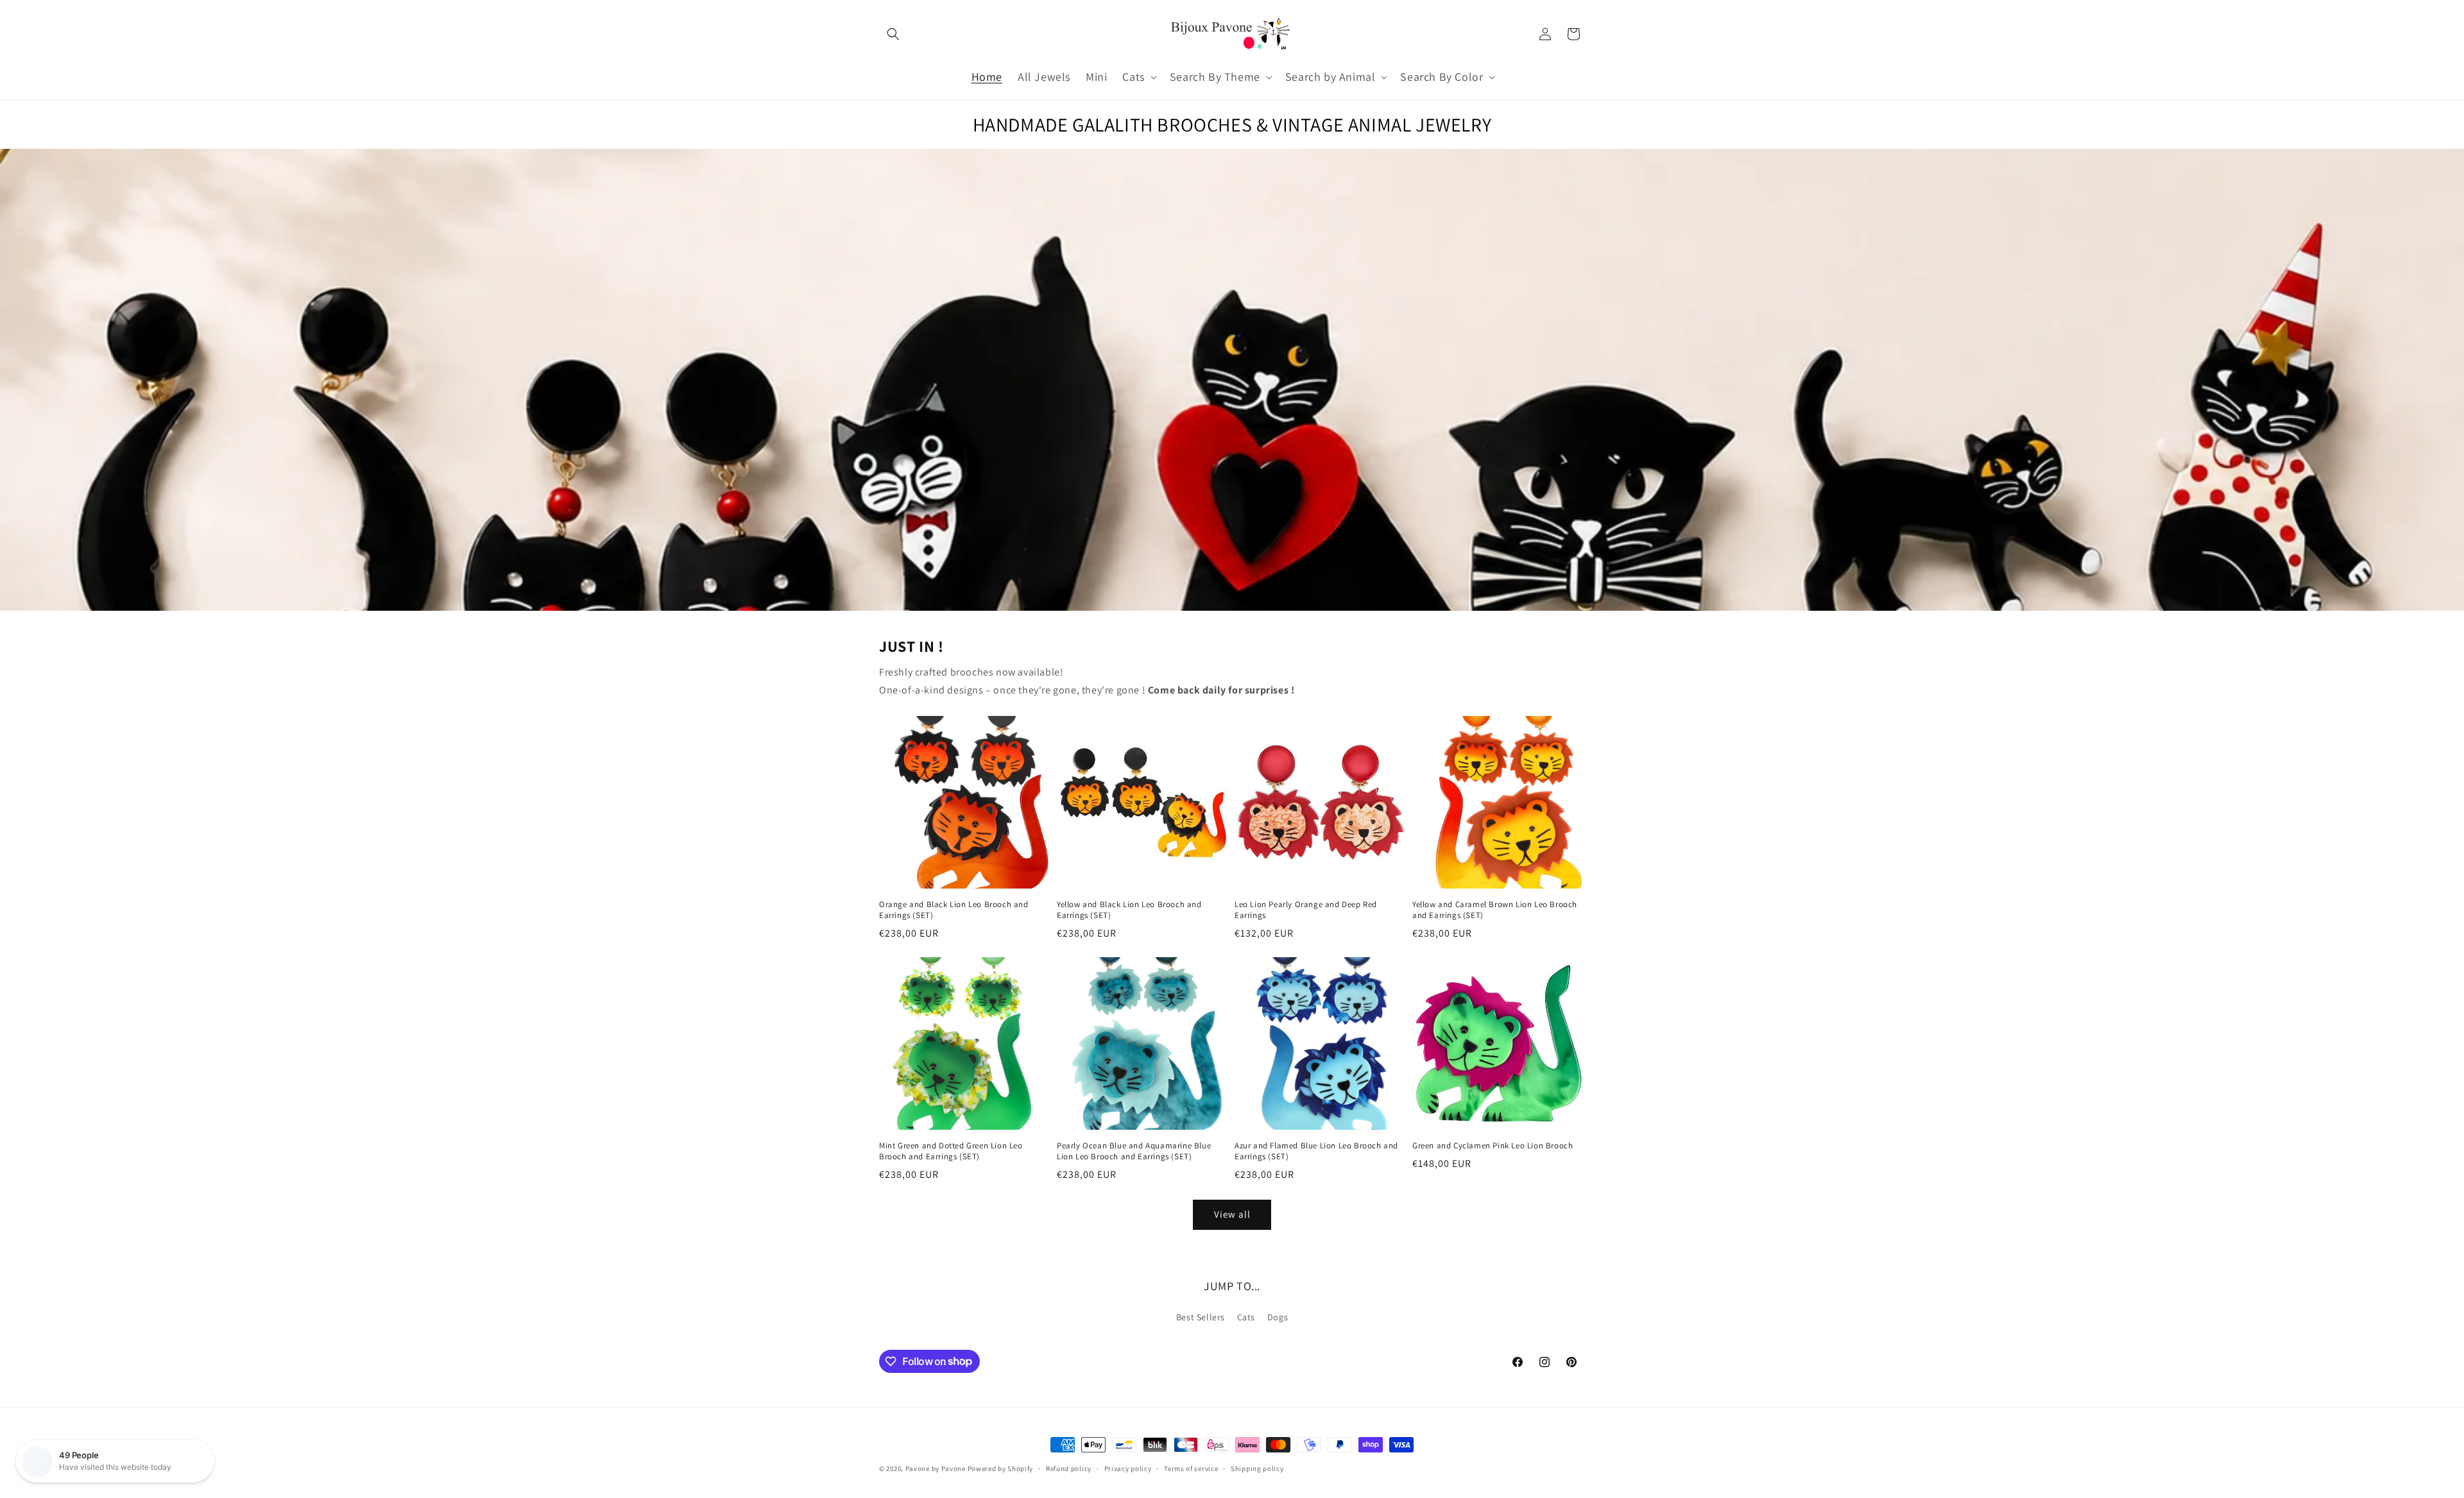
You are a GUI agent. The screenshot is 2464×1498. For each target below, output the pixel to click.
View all (1232, 1214)
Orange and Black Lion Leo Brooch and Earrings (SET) (954, 910)
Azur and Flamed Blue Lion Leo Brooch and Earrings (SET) (1316, 1151)
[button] (893, 34)
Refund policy (1069, 1468)
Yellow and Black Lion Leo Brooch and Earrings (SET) (1129, 910)
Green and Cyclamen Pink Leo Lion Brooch (1493, 1146)
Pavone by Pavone (936, 1468)
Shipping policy (1257, 1468)
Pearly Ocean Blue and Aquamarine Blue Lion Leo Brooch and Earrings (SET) (1134, 1151)
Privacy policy (1128, 1468)
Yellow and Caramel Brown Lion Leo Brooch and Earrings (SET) (1495, 910)
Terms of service (1191, 1468)
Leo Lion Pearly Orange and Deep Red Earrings (1306, 910)
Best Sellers (1201, 1317)
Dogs (1278, 1317)
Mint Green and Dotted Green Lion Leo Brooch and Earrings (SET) (951, 1151)
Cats (1246, 1317)
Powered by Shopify (1001, 1468)
